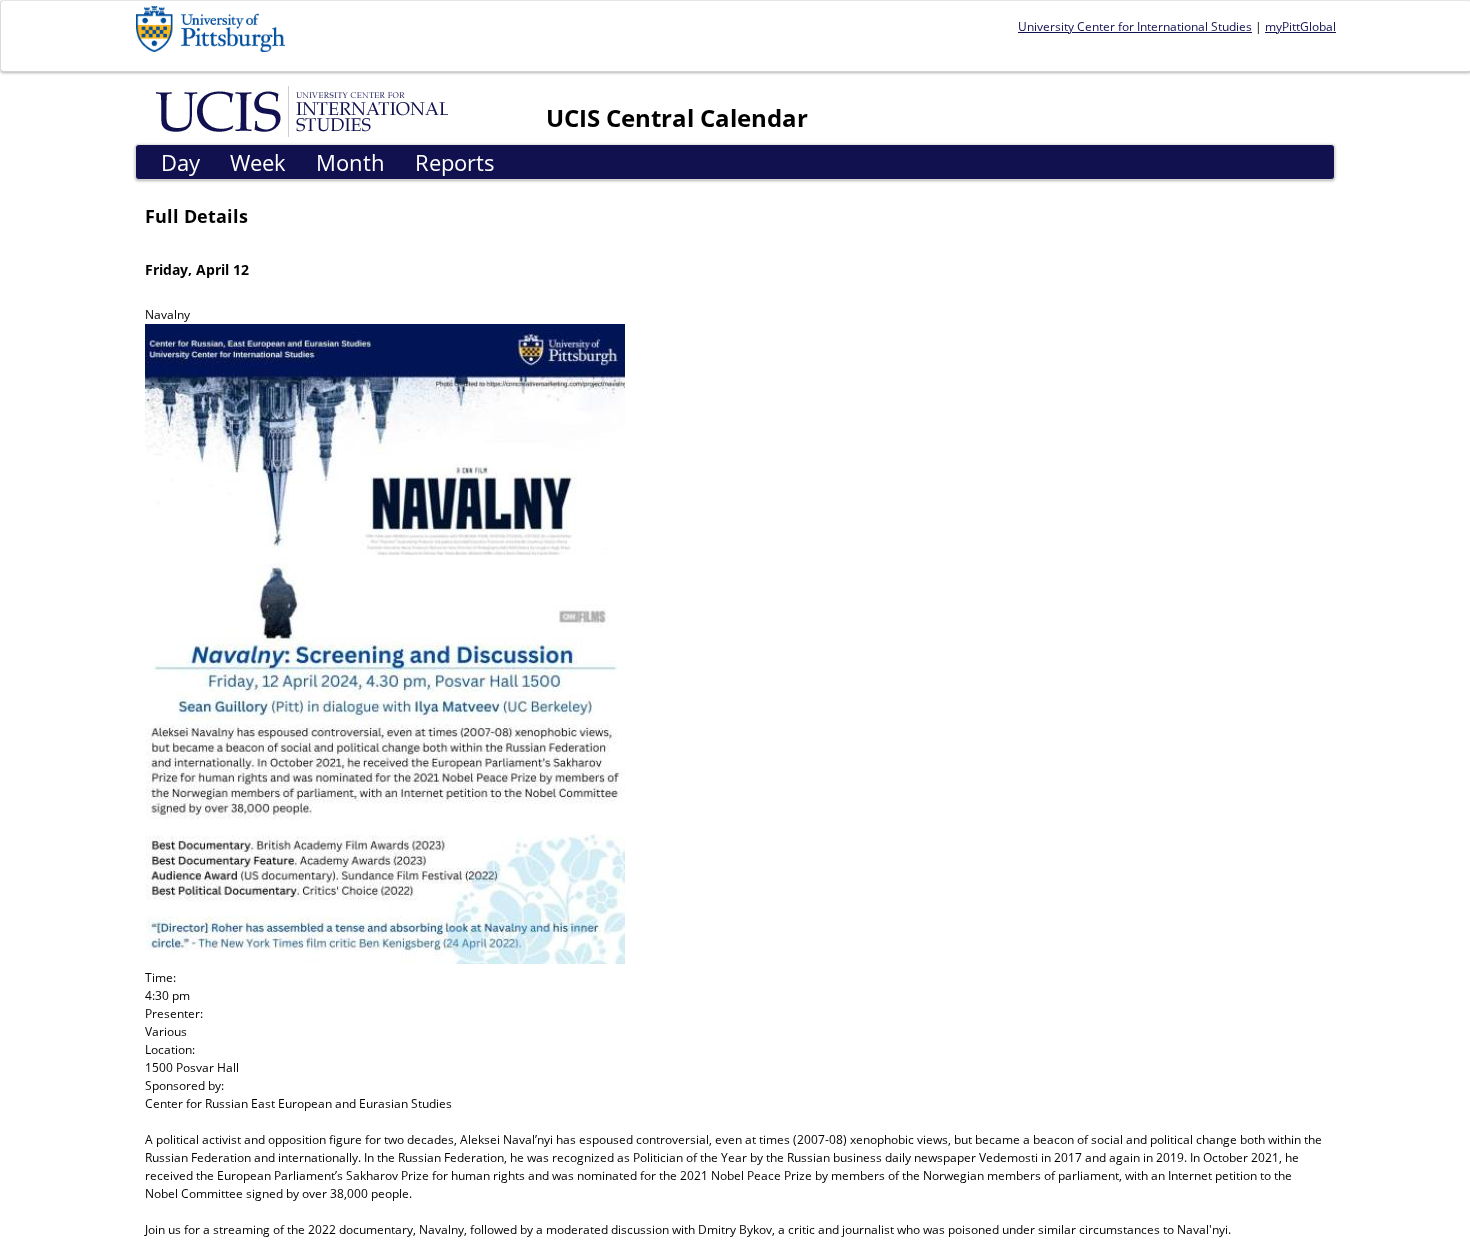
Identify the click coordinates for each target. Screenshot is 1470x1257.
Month (350, 162)
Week (258, 162)
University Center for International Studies (1135, 26)
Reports (455, 162)
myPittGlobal (1300, 26)
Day (180, 162)
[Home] (305, 110)
